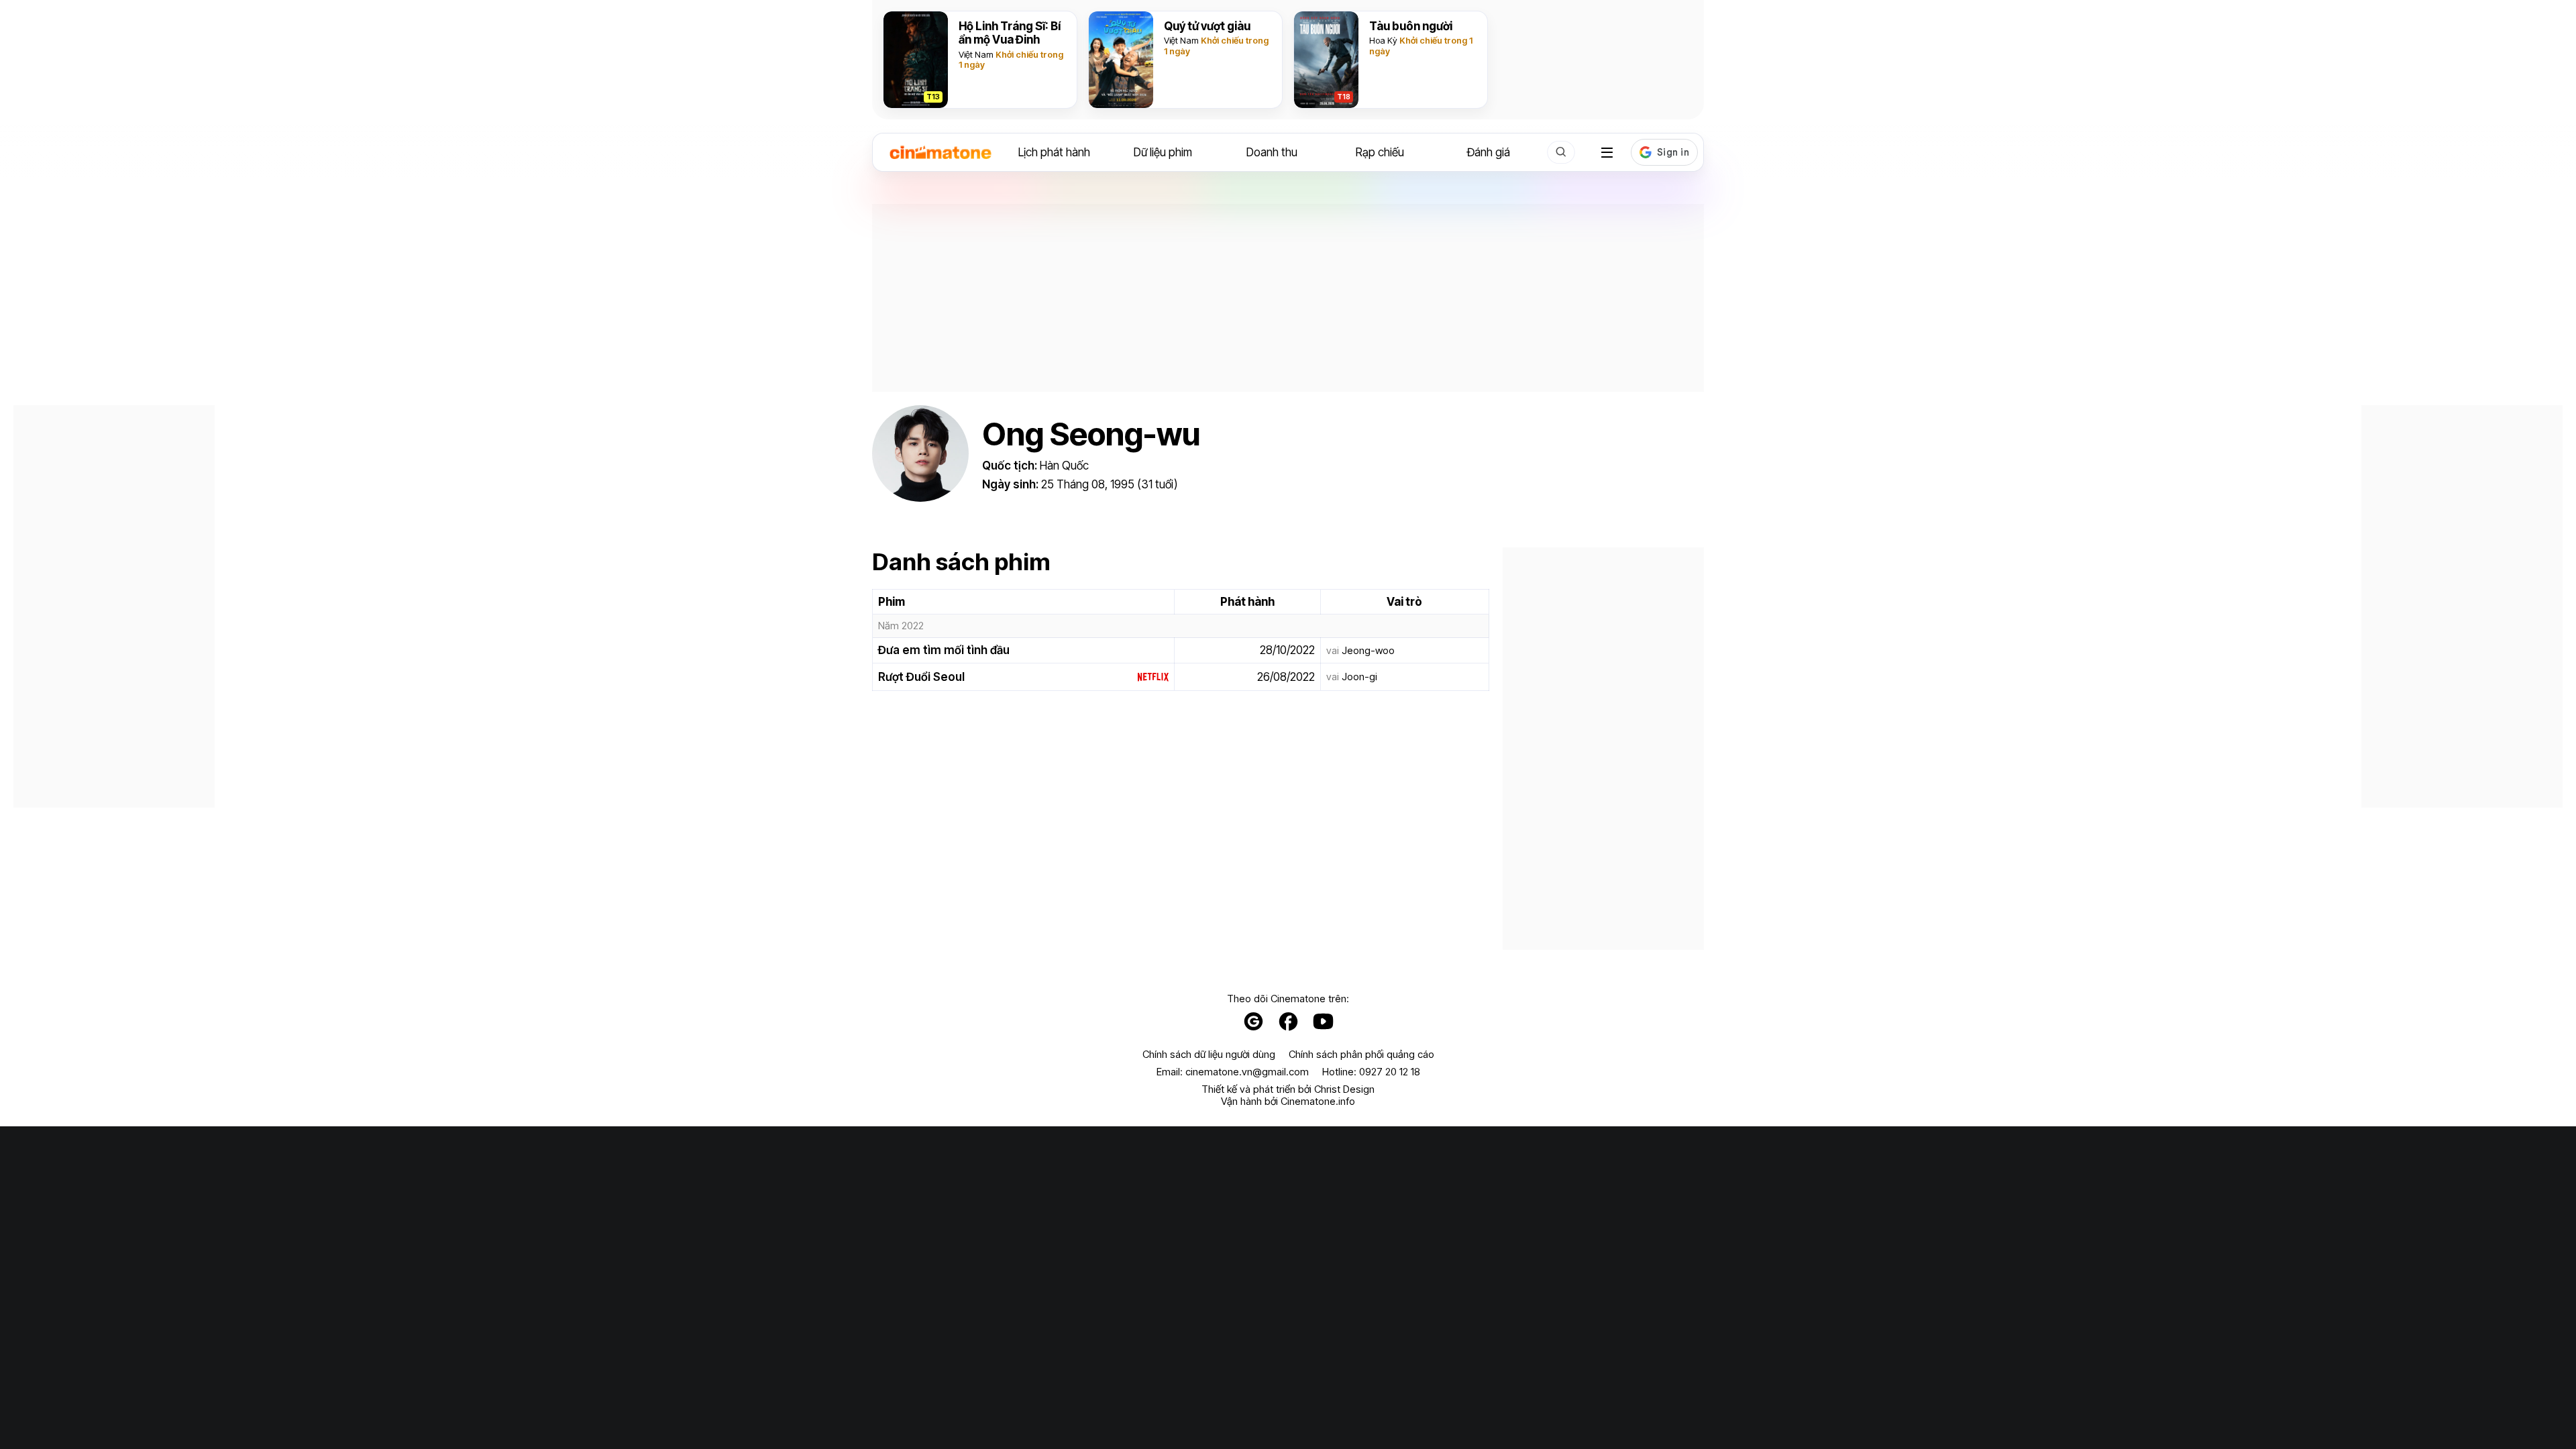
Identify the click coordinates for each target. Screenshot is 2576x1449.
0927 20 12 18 (1390, 1072)
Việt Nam (976, 54)
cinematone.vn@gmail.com (1247, 1072)
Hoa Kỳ (1383, 40)
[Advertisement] (1288, 298)
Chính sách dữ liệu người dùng (1209, 1055)
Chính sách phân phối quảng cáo (1361, 1055)
